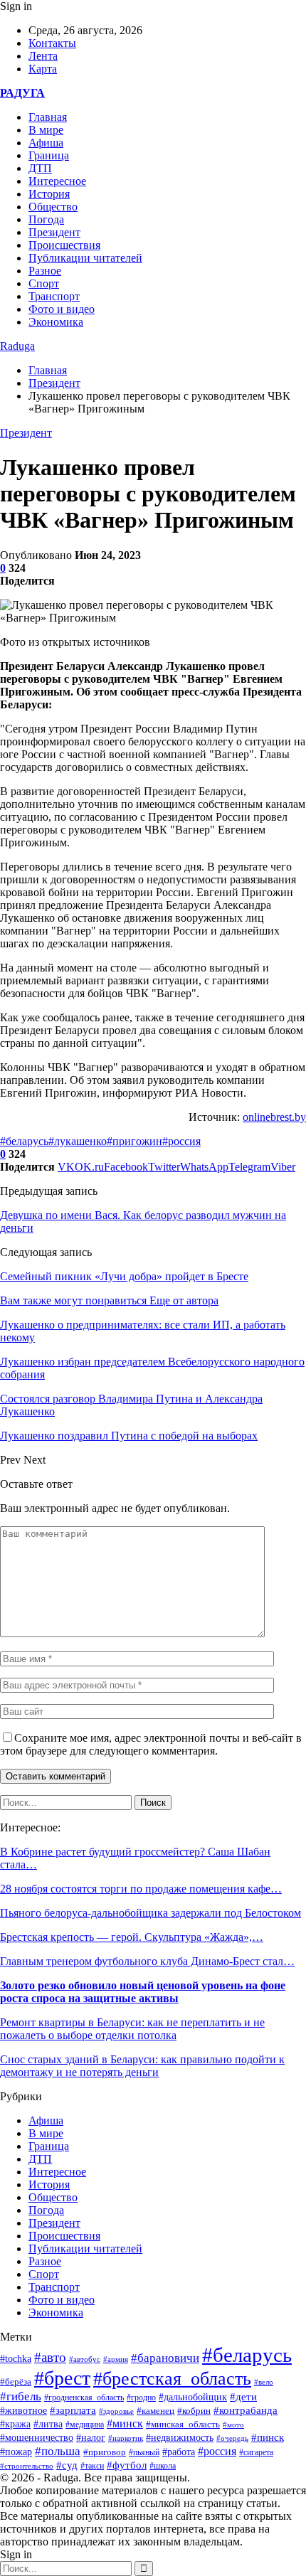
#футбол (127, 2465)
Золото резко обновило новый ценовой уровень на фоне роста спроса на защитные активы (143, 1992)
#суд (67, 2465)
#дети (243, 2396)
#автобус (85, 2359)
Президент (54, 232)
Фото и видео (62, 309)
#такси (92, 2466)
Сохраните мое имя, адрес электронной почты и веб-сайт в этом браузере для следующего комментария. (151, 1744)
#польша (58, 2451)
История (49, 194)
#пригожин (134, 1141)
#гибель (21, 2396)
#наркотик (126, 2438)
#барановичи (165, 2358)
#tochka (16, 2358)
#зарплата (73, 2410)
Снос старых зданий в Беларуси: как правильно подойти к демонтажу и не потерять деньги (142, 2066)
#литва (48, 2424)
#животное (23, 2410)
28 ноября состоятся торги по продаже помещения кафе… (141, 1889)
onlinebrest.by (274, 1117)
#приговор (105, 2452)
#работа (179, 2452)
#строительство (27, 2466)
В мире (46, 130)
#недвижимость (180, 2438)
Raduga (17, 346)
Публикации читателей (85, 258)
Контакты (52, 43)
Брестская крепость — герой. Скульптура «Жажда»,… (132, 1937)
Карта (43, 69)
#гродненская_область (84, 2398)
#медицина (85, 2425)
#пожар (16, 2452)
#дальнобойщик (193, 2397)
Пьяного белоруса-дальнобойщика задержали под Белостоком (151, 1913)
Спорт (44, 283)
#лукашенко (78, 1141)
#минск (125, 2423)
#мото (233, 2425)
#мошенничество (37, 2437)
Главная (48, 117)
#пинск (268, 2437)
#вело (264, 2382)
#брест (62, 2378)
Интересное (57, 181)
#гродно (141, 2397)
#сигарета (256, 2452)
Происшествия (64, 245)
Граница (49, 155)
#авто (50, 2357)
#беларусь (24, 1141)
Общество (53, 207)
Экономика (56, 322)
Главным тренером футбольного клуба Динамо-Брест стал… (147, 1961)
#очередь (232, 2438)
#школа (163, 2466)
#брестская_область (172, 2379)
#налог (91, 2438)
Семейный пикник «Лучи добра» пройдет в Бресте (124, 1276)
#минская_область (183, 2424)
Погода (46, 219)
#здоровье (116, 2411)
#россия (181, 1141)
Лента (43, 56)
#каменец (155, 2411)
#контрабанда (246, 2410)
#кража (15, 2424)
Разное (45, 271)
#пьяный (144, 2452)
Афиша (46, 143)
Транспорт (54, 296)
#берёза (16, 2381)
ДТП (40, 168)
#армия (116, 2359)
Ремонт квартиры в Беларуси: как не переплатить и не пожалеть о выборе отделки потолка (132, 2029)
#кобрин (194, 2411)
